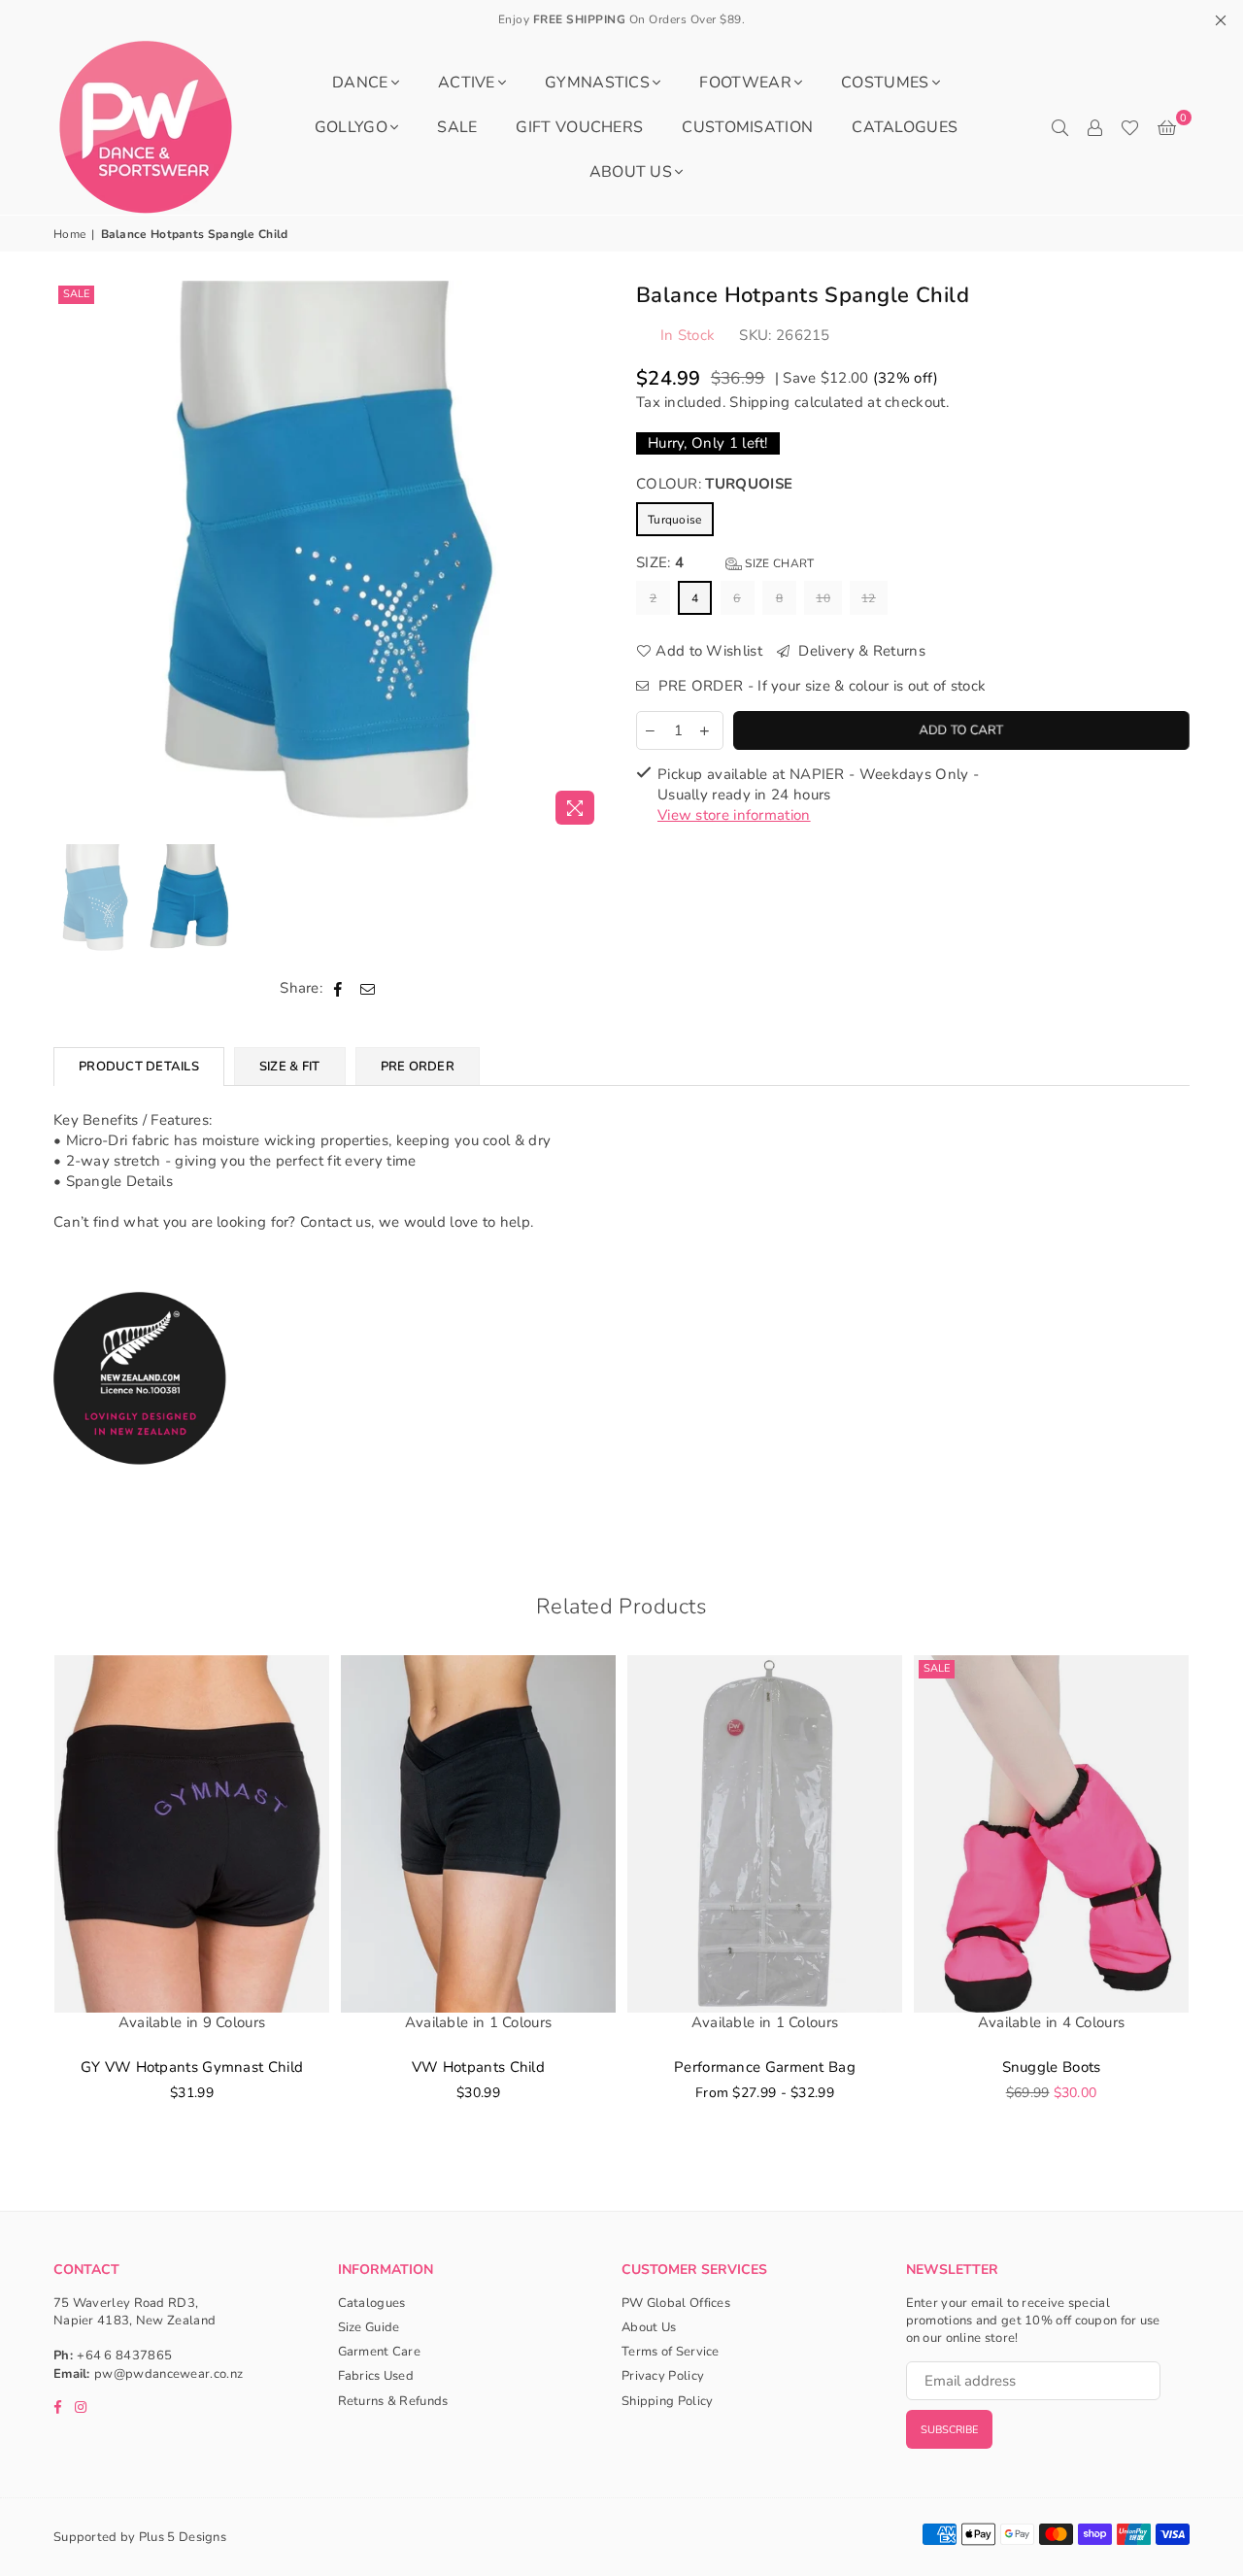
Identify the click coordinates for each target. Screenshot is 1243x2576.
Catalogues (905, 127)
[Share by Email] (368, 988)
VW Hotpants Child (478, 2067)
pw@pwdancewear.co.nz (168, 2374)
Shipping (759, 402)
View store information (734, 815)
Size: (725, 562)
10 (823, 598)
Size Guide (369, 2327)
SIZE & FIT (290, 1067)
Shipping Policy (668, 2401)
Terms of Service (671, 2352)
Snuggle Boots (1052, 2067)
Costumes (885, 83)
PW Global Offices (676, 2303)
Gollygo (351, 127)
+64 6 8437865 (124, 2356)
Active (467, 83)
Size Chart (778, 563)
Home (69, 234)
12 (869, 598)
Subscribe (949, 2430)
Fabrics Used (376, 2376)
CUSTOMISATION (747, 127)
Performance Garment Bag (765, 2067)
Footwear (745, 83)
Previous (70, 557)
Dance (360, 83)
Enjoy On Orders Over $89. (622, 19)
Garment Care (380, 2352)
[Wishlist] (1130, 127)
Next (590, 557)
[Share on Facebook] (338, 988)
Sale (76, 294)
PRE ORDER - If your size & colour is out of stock (820, 686)
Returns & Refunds (393, 2401)
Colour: (714, 484)
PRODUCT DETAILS (139, 1067)
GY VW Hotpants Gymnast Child (192, 2067)
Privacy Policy (663, 2376)
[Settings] (1094, 127)
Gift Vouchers (579, 127)
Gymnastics (597, 83)
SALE (457, 127)
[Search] (1059, 127)
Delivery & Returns (860, 651)
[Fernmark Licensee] (140, 1486)
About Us (631, 172)
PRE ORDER (418, 1067)
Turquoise (675, 520)
